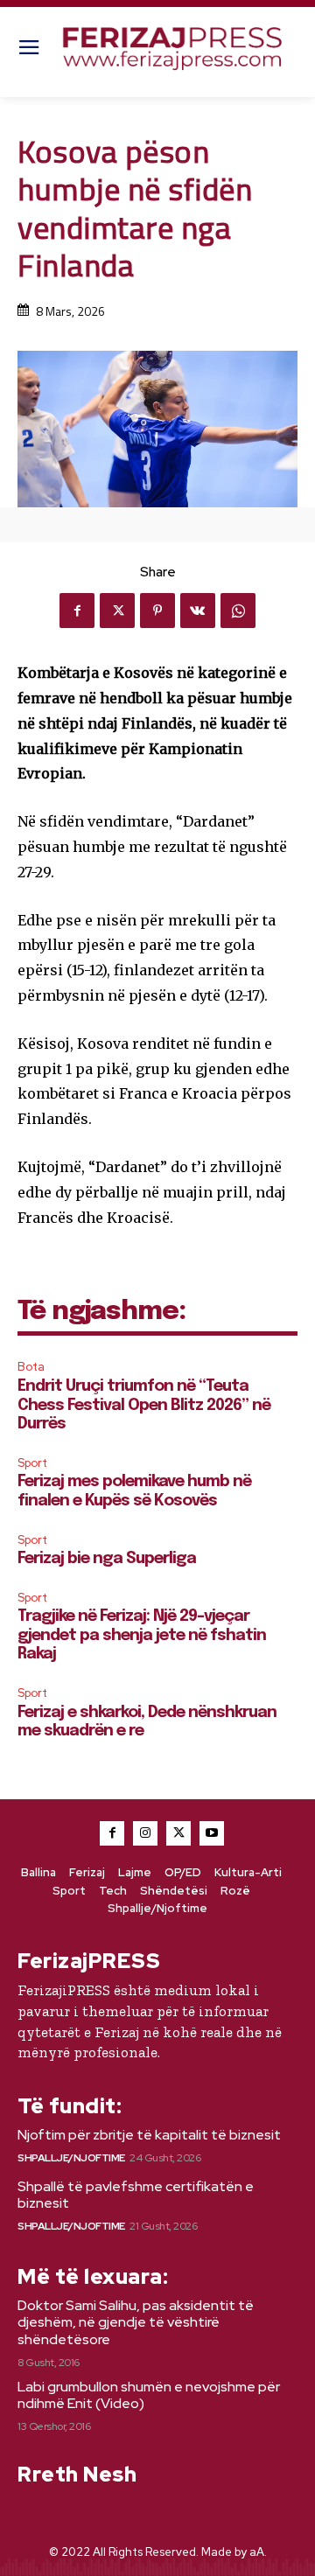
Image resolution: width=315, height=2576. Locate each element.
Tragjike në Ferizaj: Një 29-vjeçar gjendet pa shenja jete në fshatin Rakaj (142, 1635)
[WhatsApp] (238, 611)
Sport (32, 1463)
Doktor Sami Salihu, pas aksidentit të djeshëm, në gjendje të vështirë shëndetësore (136, 2322)
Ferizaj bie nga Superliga (107, 1559)
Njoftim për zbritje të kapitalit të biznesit (149, 2135)
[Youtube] (212, 1833)
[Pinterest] (157, 611)
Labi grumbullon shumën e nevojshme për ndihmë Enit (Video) (149, 2395)
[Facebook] (77, 611)
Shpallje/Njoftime (71, 2158)
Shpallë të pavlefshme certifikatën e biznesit (136, 2195)
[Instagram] (145, 1833)
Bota (31, 1367)
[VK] (198, 611)
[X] (117, 611)
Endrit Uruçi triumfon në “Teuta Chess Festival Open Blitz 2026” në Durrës (144, 1405)
